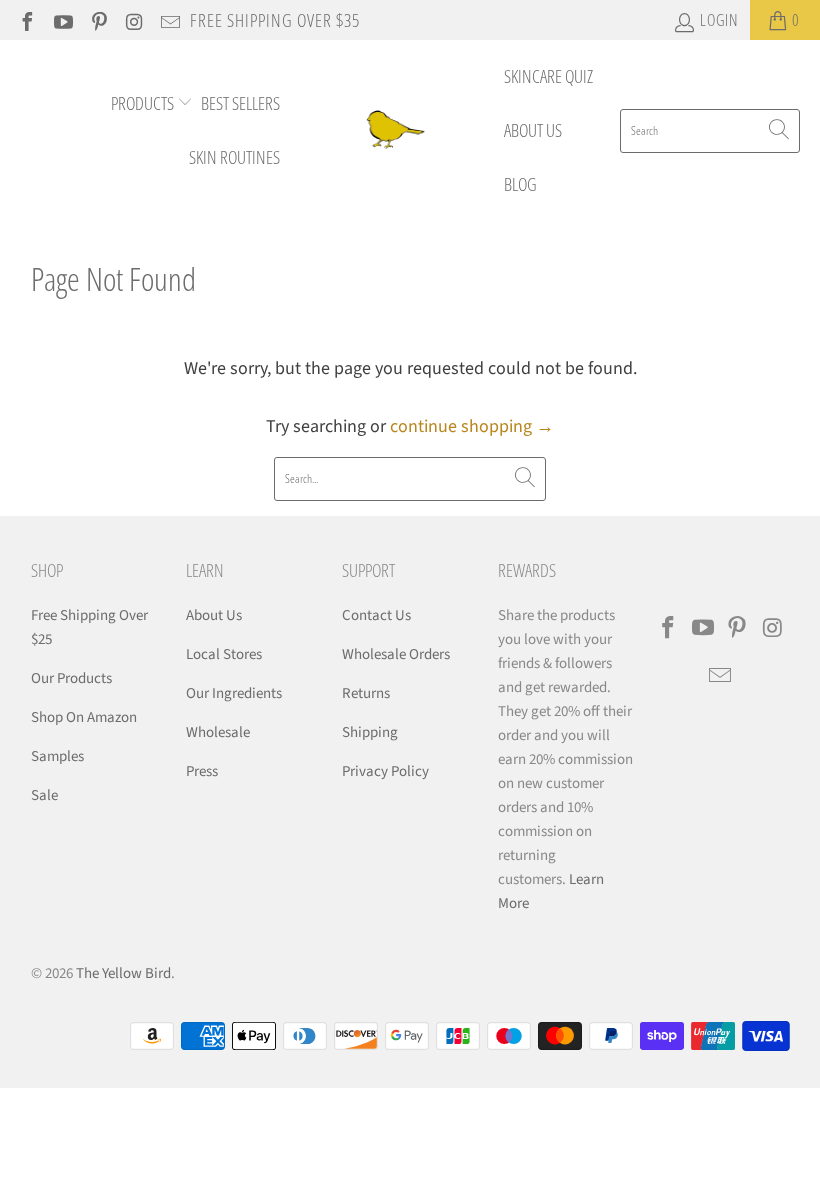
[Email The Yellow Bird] (169, 20)
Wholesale (218, 732)
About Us (533, 130)
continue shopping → (472, 426)
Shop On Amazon (84, 717)
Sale (44, 795)
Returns (366, 693)
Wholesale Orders (396, 654)
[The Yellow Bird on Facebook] (26, 20)
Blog (520, 184)
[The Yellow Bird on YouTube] (62, 20)
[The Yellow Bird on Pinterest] (98, 20)
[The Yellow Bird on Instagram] (134, 20)
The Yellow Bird (123, 973)
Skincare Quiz (548, 76)
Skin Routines (234, 157)
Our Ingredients (234, 693)
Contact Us (376, 615)
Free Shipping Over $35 (275, 20)
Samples (57, 756)
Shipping (370, 732)
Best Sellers (240, 103)
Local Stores (224, 654)
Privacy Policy (385, 771)
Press (202, 771)
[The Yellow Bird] (392, 130)
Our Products (71, 678)
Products (144, 103)
